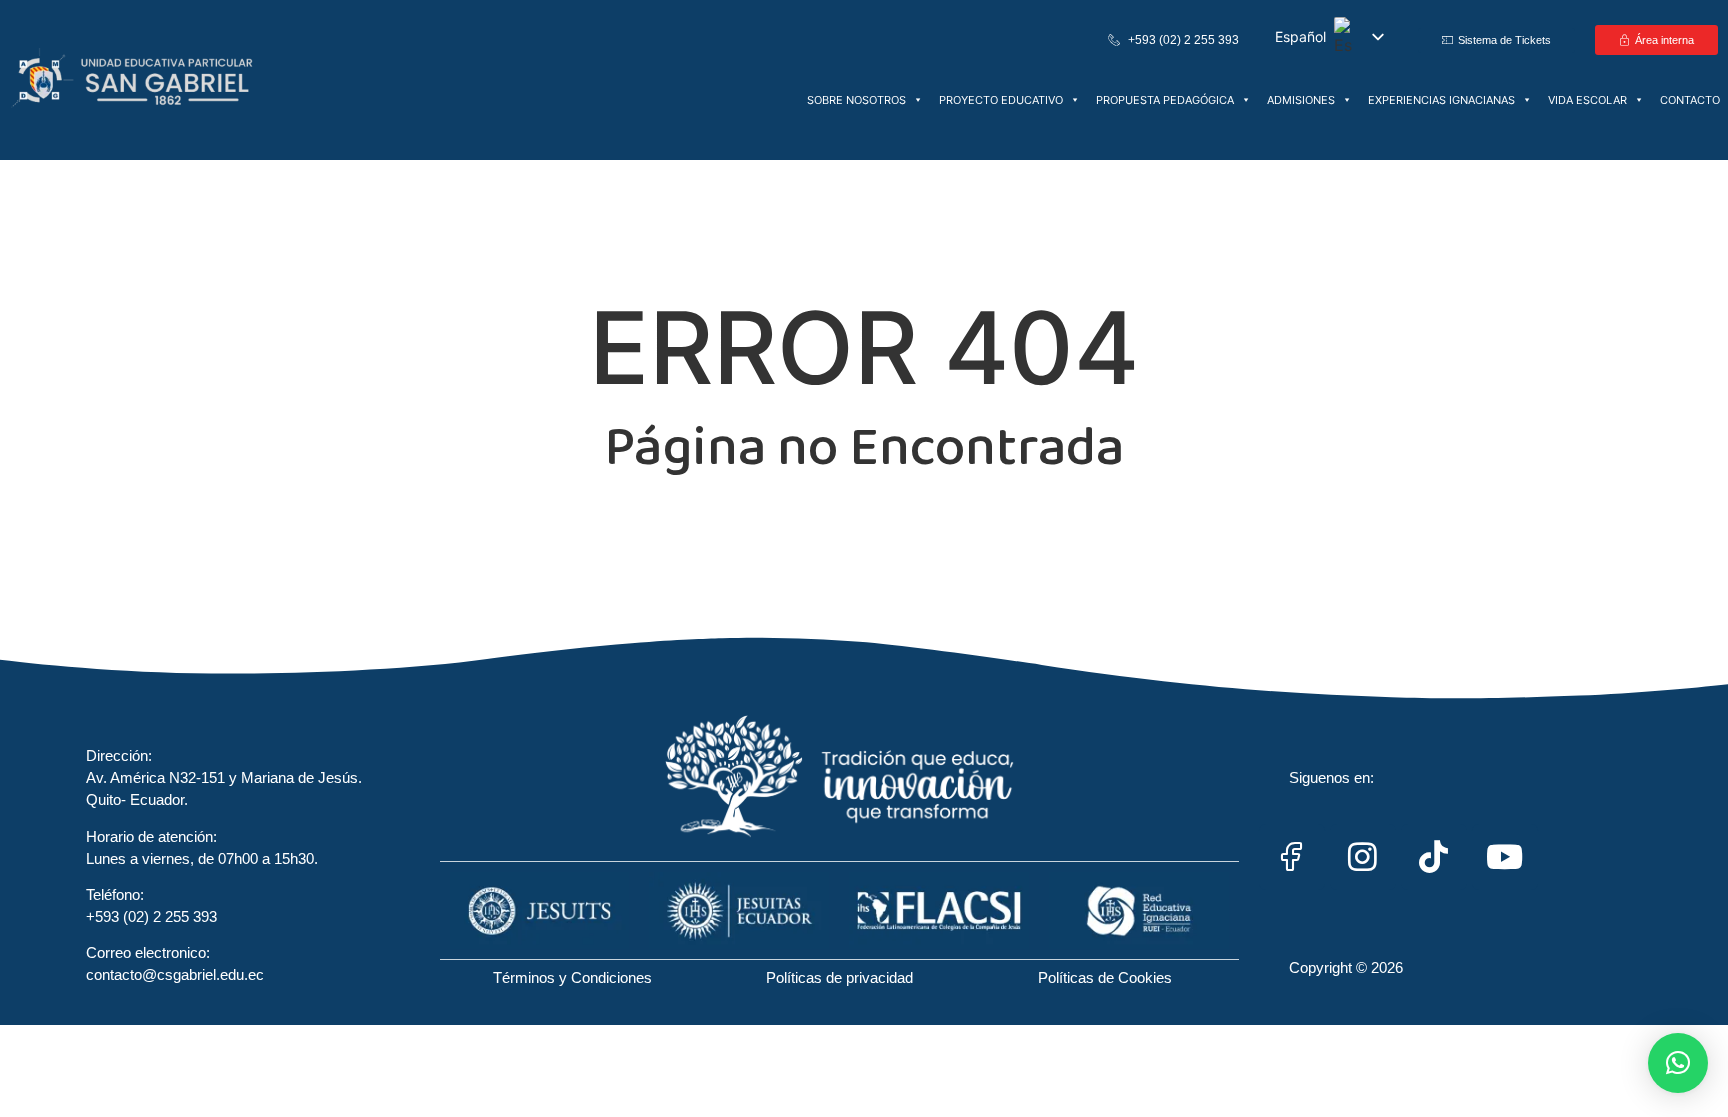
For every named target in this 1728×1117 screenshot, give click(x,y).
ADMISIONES (1301, 100)
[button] (1678, 1063)
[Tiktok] (1434, 857)
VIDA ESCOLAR (1587, 100)
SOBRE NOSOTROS (856, 100)
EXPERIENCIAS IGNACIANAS (1441, 100)
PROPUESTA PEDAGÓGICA (1165, 100)
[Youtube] (1505, 857)
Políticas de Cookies (1105, 977)
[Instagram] (1363, 857)
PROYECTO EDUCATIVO (1001, 100)
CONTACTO (1690, 100)
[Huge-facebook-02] (1292, 857)
